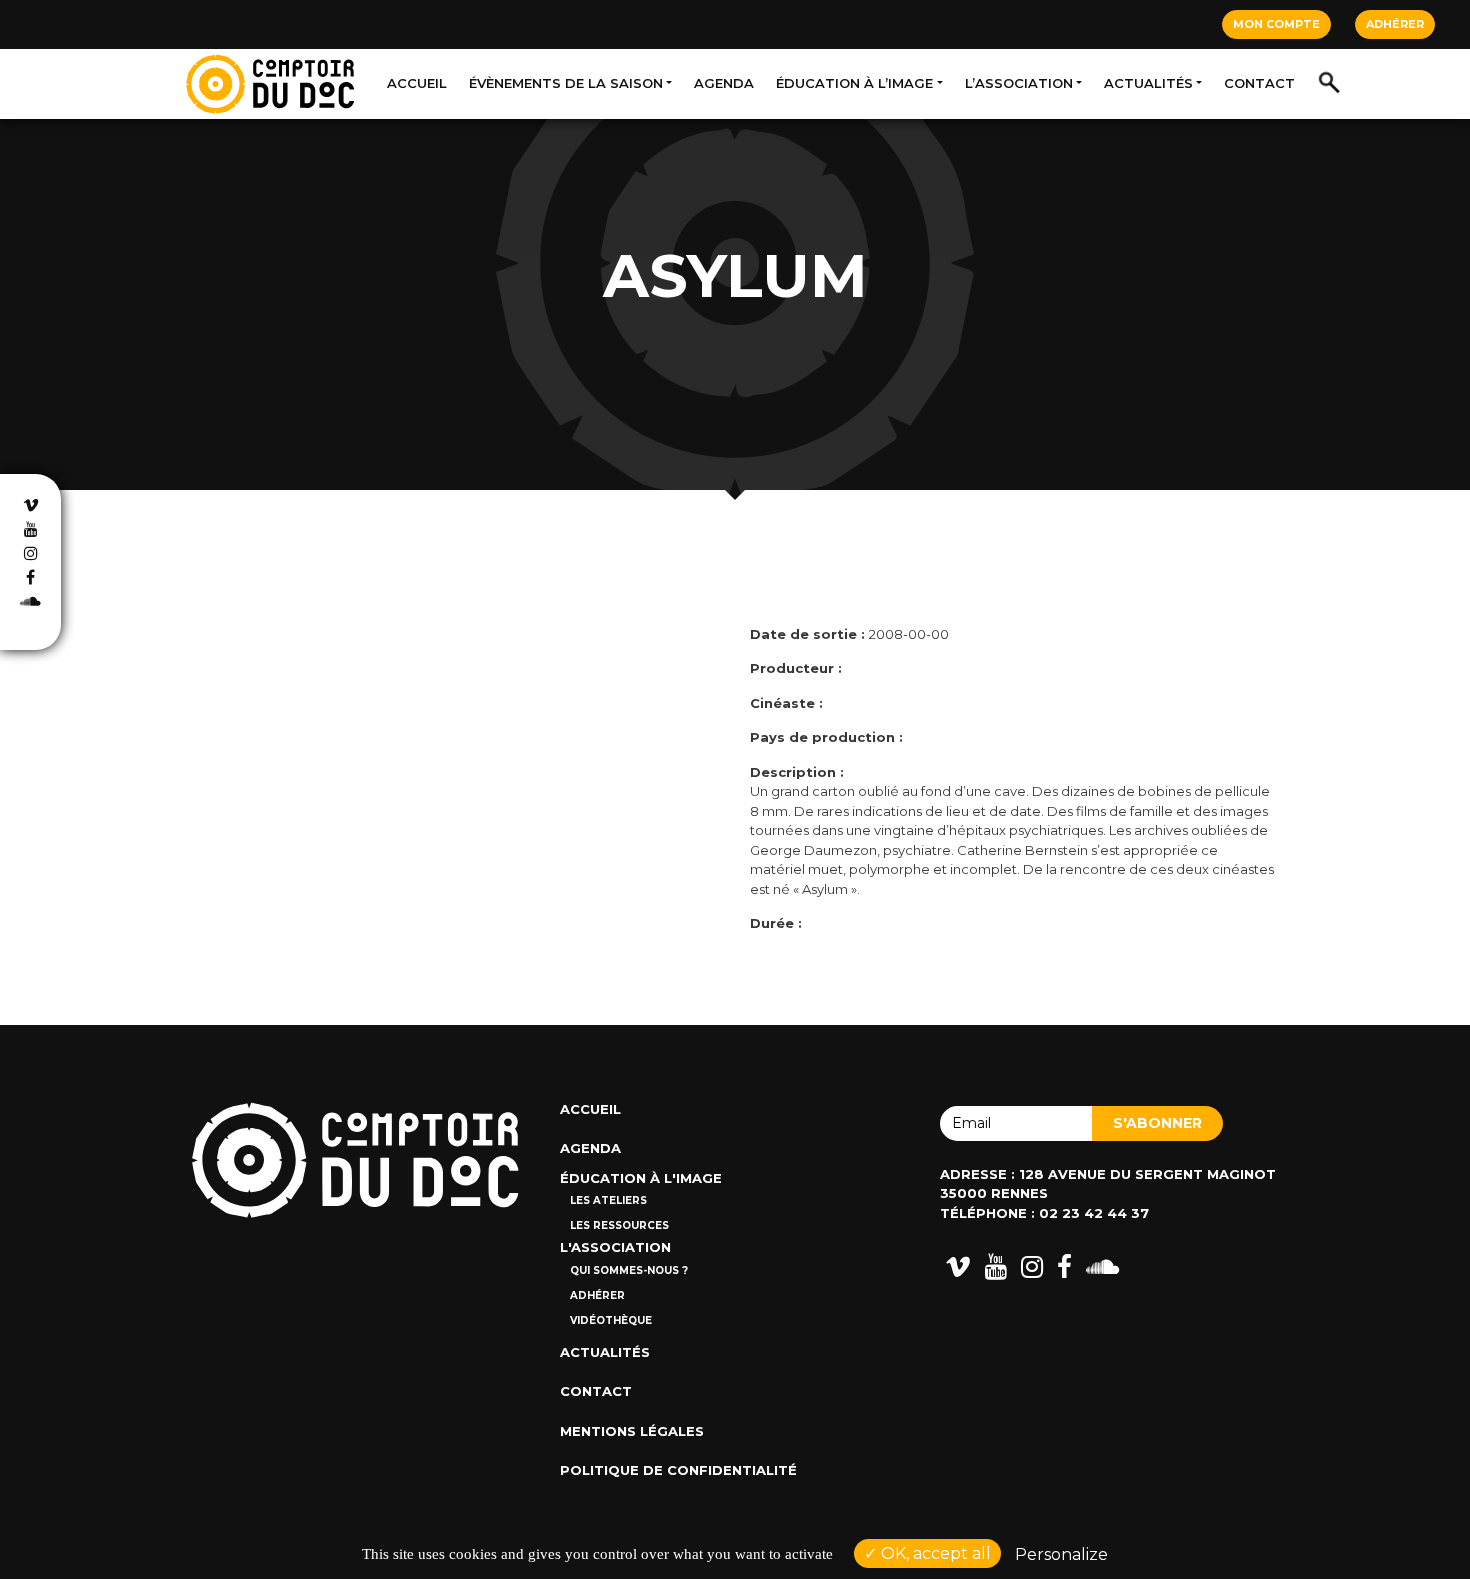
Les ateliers (608, 1200)
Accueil (417, 83)
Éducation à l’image (854, 83)
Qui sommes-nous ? (629, 1270)
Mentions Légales (632, 1431)
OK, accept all (934, 1553)
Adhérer (1395, 24)
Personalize (1061, 1554)
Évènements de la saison (566, 83)
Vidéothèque (611, 1320)
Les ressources (619, 1225)
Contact (1259, 83)
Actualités (1148, 83)
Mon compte (1276, 24)
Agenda (724, 83)
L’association (1019, 83)
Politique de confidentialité (678, 1470)
